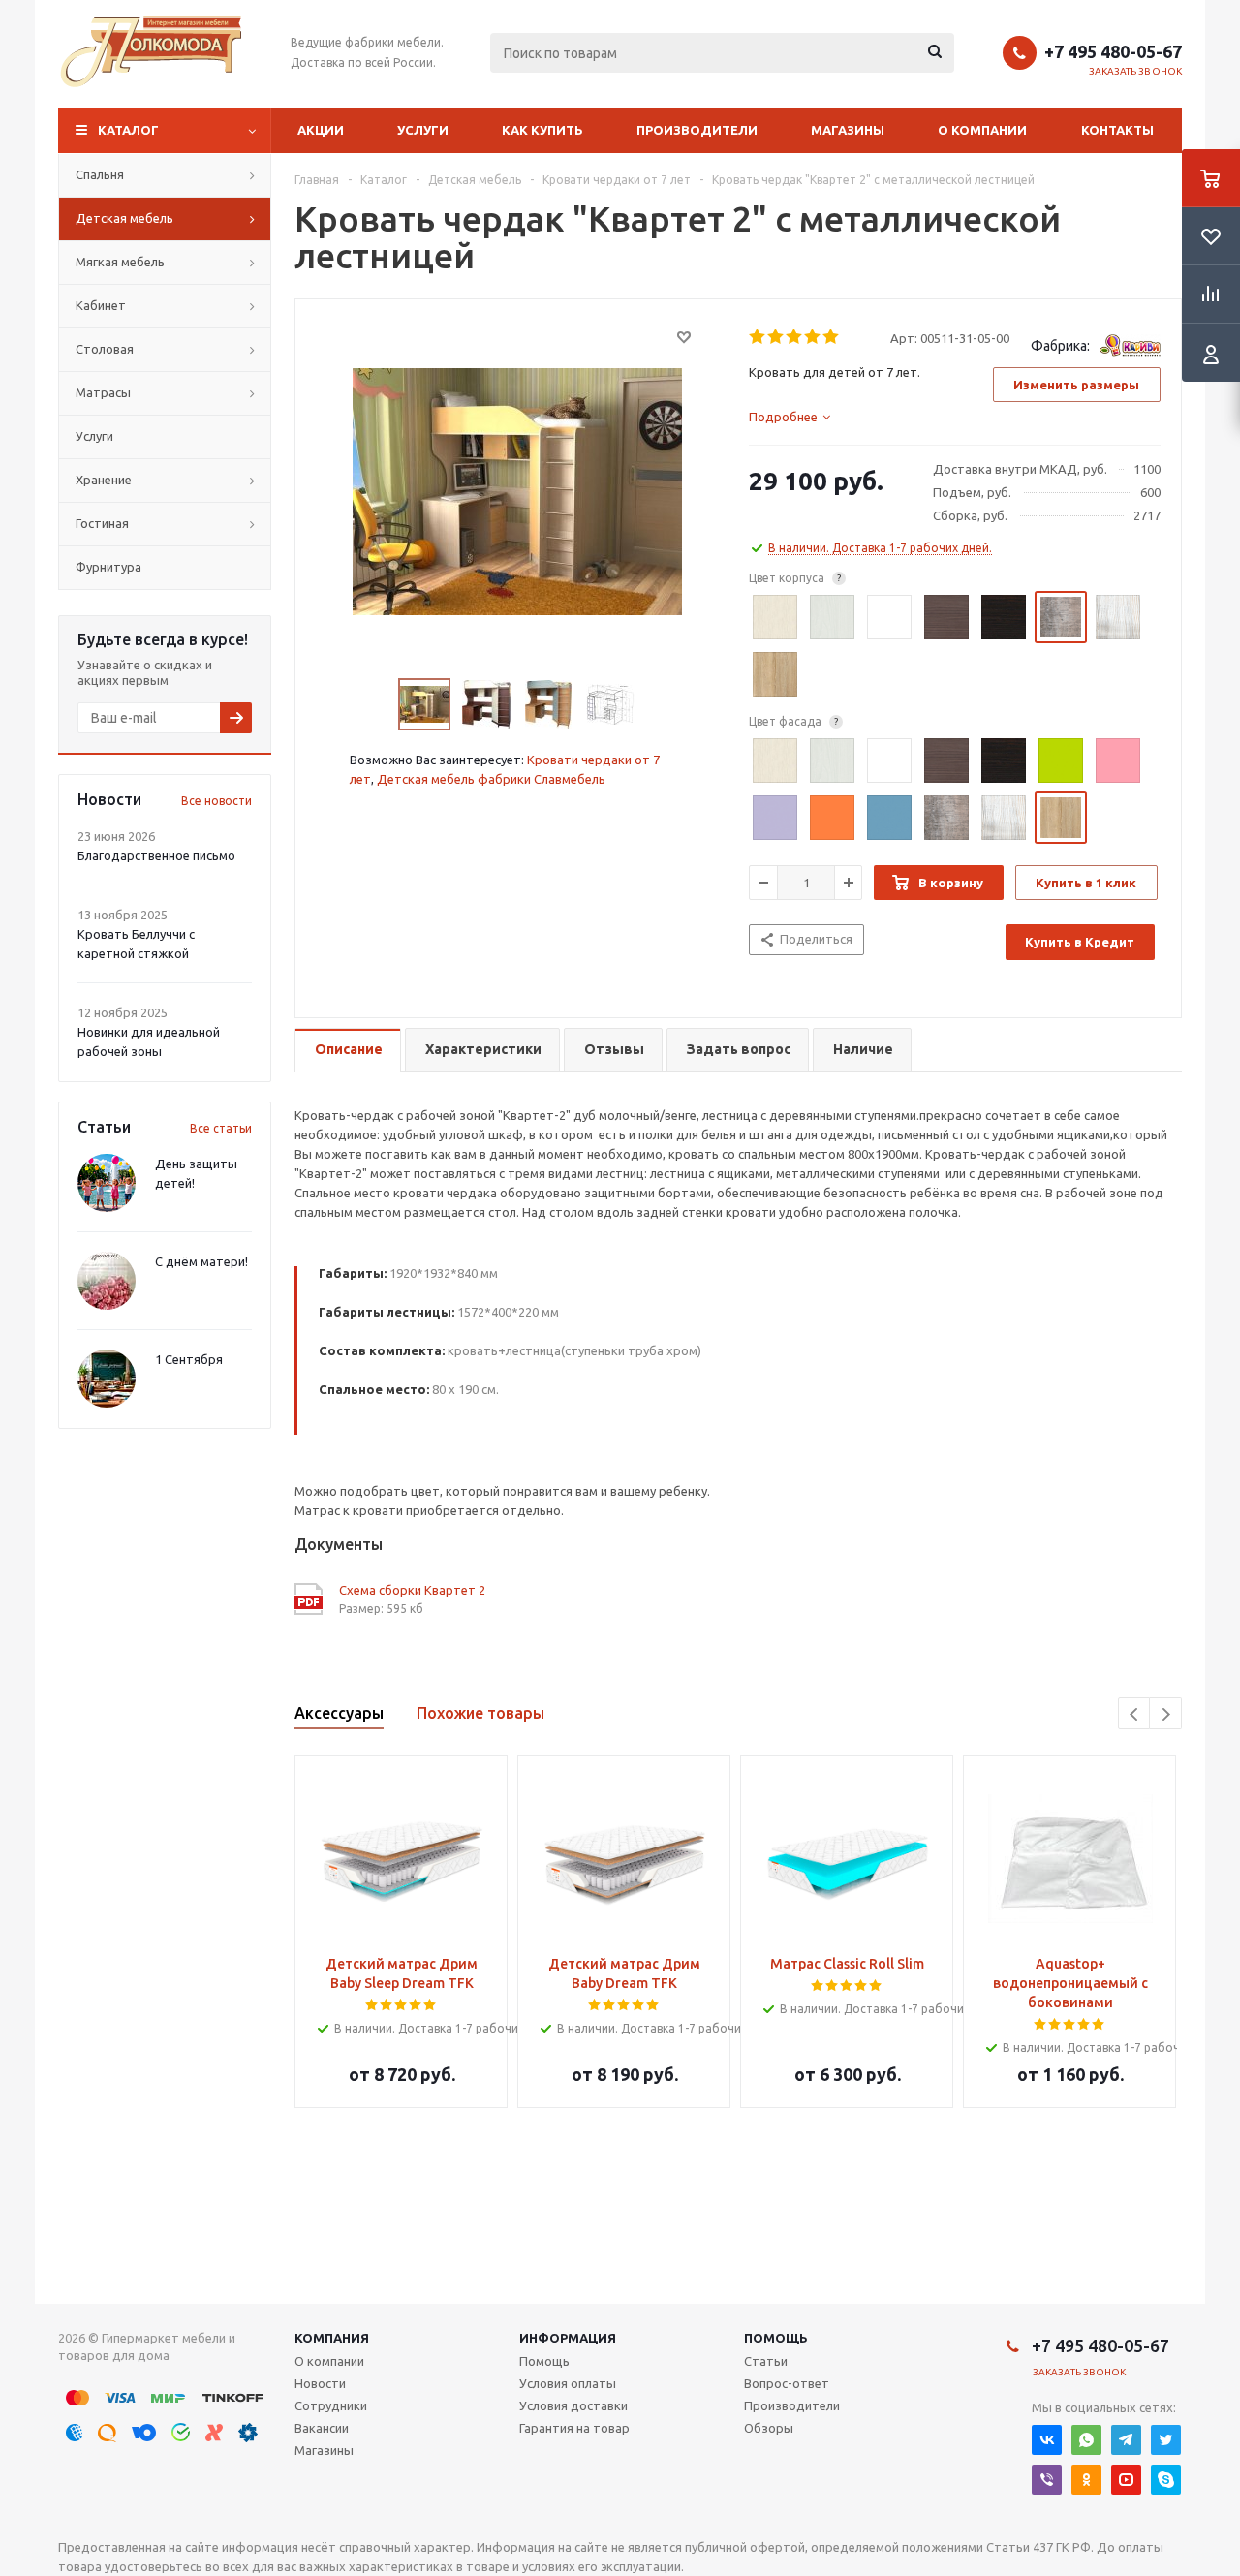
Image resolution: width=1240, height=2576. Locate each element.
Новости (320, 2383)
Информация (568, 2338)
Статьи (766, 2361)
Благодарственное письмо (156, 855)
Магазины (848, 130)
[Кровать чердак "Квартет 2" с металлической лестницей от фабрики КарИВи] (517, 490)
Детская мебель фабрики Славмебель (491, 779)
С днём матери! (201, 1261)
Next (1166, 1714)
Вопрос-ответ (787, 2383)
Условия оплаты (568, 2383)
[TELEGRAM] (1126, 2440)
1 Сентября (189, 1359)
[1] (758, 337)
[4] (813, 337)
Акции (321, 130)
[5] (832, 337)
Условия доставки (573, 2405)
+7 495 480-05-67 (1113, 51)
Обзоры (769, 2428)
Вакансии (322, 2428)
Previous (1135, 1714)
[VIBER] (1047, 2480)
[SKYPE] (1166, 2480)
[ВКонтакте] (1047, 2440)
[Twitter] (1166, 2440)
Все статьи (221, 1128)
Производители (697, 130)
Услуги (423, 130)
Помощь (776, 2338)
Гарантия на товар (574, 2428)
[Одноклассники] (1086, 2480)
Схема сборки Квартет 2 (412, 1590)
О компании (982, 130)
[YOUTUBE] (1126, 2480)
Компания (332, 2338)
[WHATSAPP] (1086, 2440)
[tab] (790, 417)
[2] (776, 337)
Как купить (542, 130)
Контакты (1117, 130)
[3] (795, 337)
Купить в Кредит (1080, 942)
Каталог (128, 130)
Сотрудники (331, 2405)
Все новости (217, 801)
